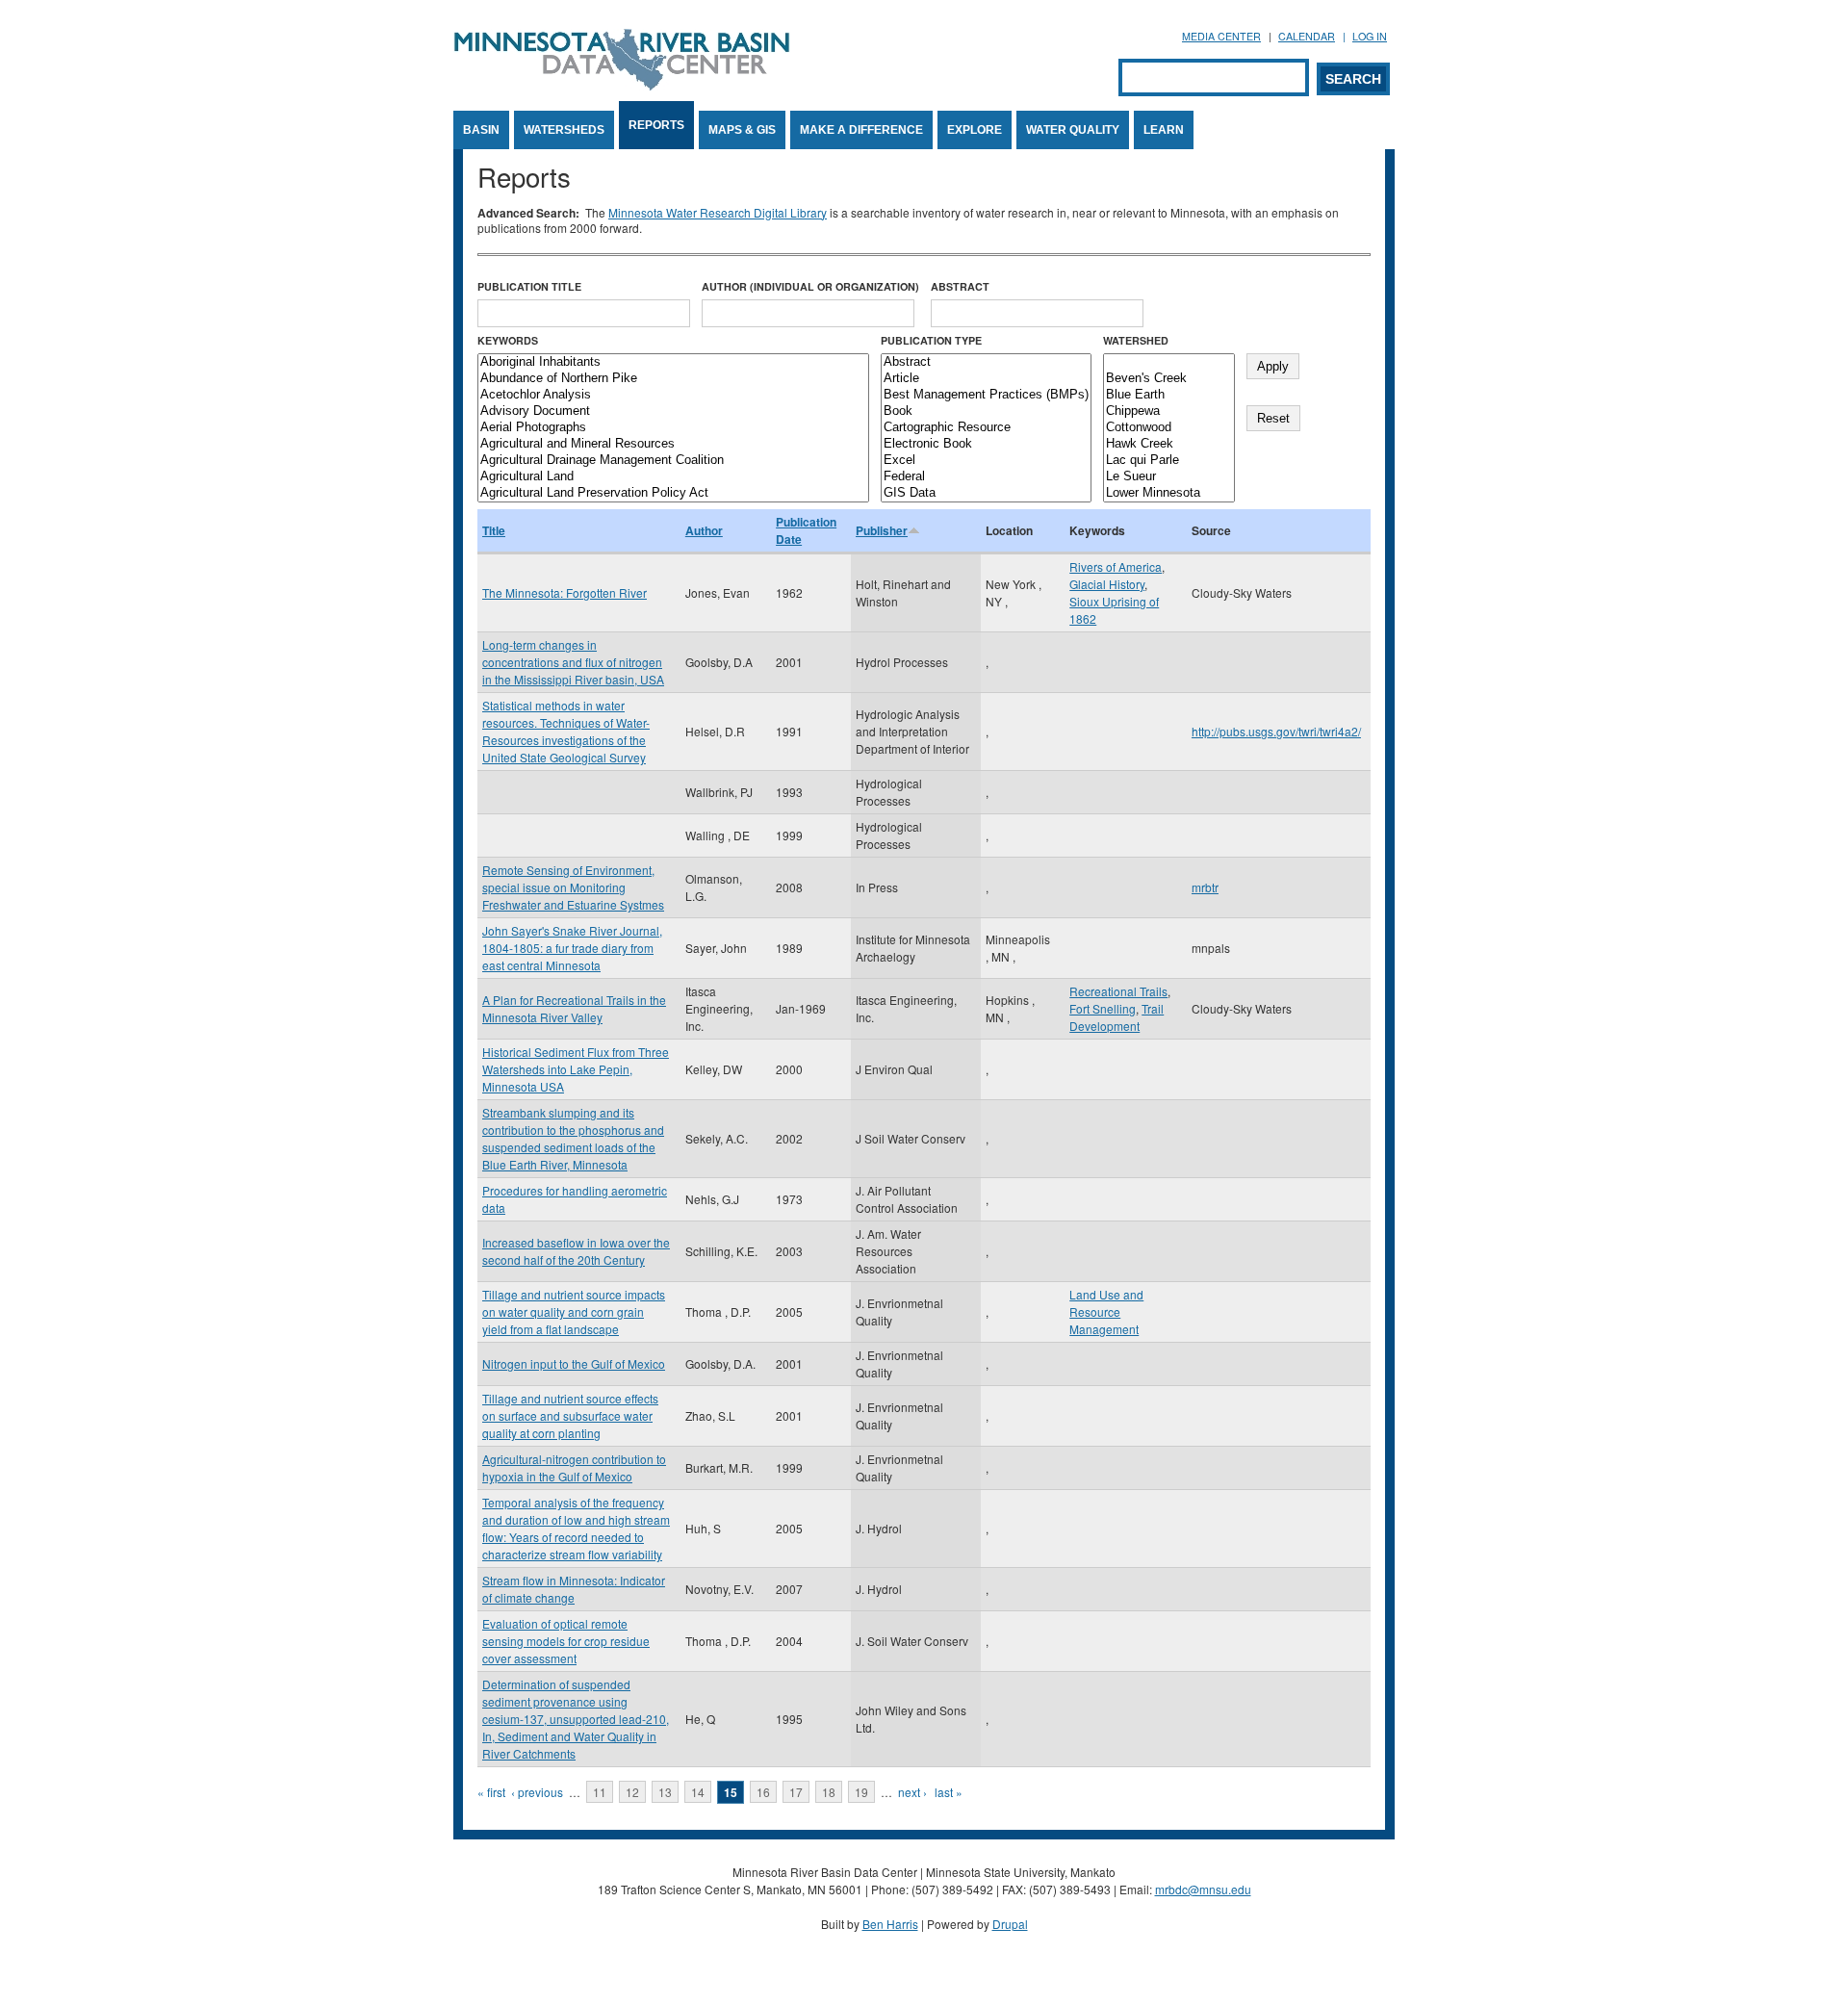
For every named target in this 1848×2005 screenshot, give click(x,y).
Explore (975, 130)
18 (829, 1792)
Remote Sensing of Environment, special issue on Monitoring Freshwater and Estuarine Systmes (573, 887)
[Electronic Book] (986, 444)
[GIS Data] (986, 493)
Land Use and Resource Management (1106, 1311)
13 (665, 1792)
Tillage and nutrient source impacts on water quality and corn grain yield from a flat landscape (574, 1311)
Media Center (1221, 36)
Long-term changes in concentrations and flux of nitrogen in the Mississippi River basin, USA (573, 662)
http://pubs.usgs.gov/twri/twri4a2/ (1276, 731)
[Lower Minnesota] (1169, 493)
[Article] (986, 379)
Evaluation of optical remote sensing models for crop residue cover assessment (566, 1641)
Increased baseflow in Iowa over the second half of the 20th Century (576, 1251)
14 (698, 1792)
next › (912, 1792)
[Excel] (986, 461)
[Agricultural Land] (673, 477)
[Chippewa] (1169, 411)
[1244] (1169, 362)
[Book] (986, 411)
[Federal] (986, 477)
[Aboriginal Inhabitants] (673, 362)
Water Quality (1073, 130)
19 (861, 1792)
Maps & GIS (742, 130)
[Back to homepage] (622, 85)
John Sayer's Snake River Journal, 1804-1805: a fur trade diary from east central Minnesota (572, 948)
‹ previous (537, 1792)
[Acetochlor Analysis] (673, 395)
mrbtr (1205, 887)
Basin (481, 130)
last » (949, 1792)
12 (632, 1792)
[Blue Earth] (1169, 395)
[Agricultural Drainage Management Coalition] (673, 461)
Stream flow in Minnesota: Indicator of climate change (574, 1589)
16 (763, 1792)
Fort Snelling (1103, 1008)
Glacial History (1107, 584)
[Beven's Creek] (1169, 379)
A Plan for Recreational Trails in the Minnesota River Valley (574, 1008)
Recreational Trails (1118, 991)
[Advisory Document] (673, 411)
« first (491, 1792)
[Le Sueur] (1169, 477)
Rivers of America (1116, 566)
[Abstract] (986, 362)
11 (600, 1792)
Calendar (1307, 36)
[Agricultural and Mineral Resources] (673, 444)
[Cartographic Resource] (986, 428)
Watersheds (564, 130)
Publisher (882, 530)
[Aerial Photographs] (673, 428)
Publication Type (931, 340)
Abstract (960, 286)
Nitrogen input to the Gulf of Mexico (574, 1363)
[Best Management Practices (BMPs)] (986, 395)
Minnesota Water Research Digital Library (718, 212)
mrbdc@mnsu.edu (1203, 1889)
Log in (1370, 36)
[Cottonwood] (1169, 428)
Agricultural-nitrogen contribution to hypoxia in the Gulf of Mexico (574, 1467)
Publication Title (529, 286)
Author (704, 530)
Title (494, 530)
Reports (656, 125)
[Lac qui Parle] (1169, 461)
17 (796, 1792)
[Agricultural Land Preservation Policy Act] (673, 493)
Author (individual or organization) (810, 286)
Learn (1164, 130)
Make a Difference (861, 130)
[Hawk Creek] (1169, 444)
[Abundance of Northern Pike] (673, 379)
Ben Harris (890, 1924)
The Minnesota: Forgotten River (565, 592)
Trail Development (1116, 1017)
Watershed (1136, 340)
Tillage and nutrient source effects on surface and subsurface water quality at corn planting (570, 1415)
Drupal (1010, 1924)
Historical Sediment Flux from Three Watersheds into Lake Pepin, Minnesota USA (576, 1069)
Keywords (508, 340)
